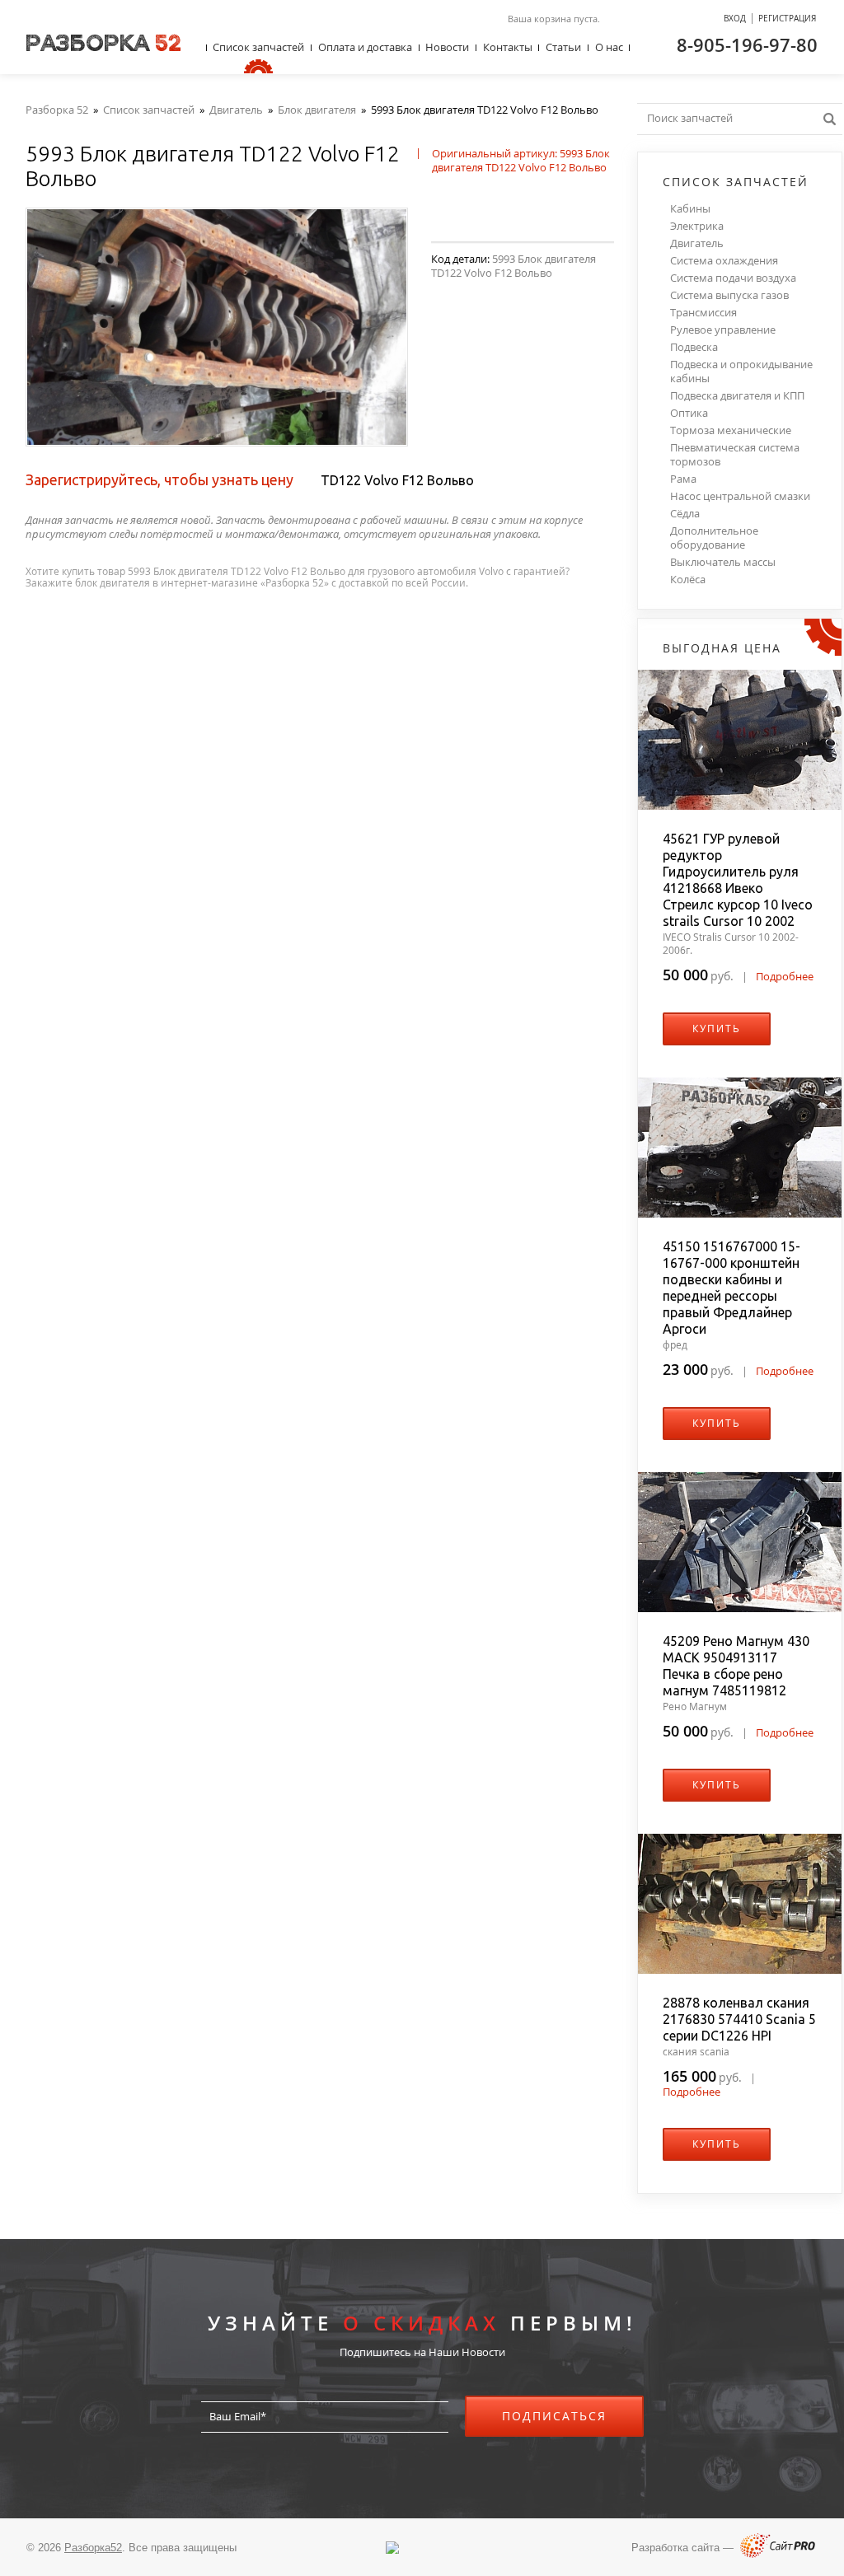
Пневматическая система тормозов (735, 455)
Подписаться (554, 2416)
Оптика (689, 413)
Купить (717, 1029)
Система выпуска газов (729, 295)
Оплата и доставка (365, 47)
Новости (447, 47)
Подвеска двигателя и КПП (737, 396)
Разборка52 (93, 2548)
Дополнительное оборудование (714, 538)
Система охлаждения (724, 261)
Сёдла (685, 514)
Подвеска (694, 347)
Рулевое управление (723, 330)
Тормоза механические (731, 430)
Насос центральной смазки (740, 496)
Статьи (563, 47)
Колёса (688, 580)
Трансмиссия (703, 313)
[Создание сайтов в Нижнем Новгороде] (778, 2554)
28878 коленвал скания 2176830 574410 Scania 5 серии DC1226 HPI (739, 2019)
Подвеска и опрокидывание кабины (741, 372)
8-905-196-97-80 (747, 44)
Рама (683, 479)
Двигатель (697, 243)
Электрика (697, 226)
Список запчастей (258, 47)
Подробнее (785, 976)
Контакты (508, 47)
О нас (609, 47)
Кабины (690, 209)
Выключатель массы (723, 562)
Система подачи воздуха (733, 278)
